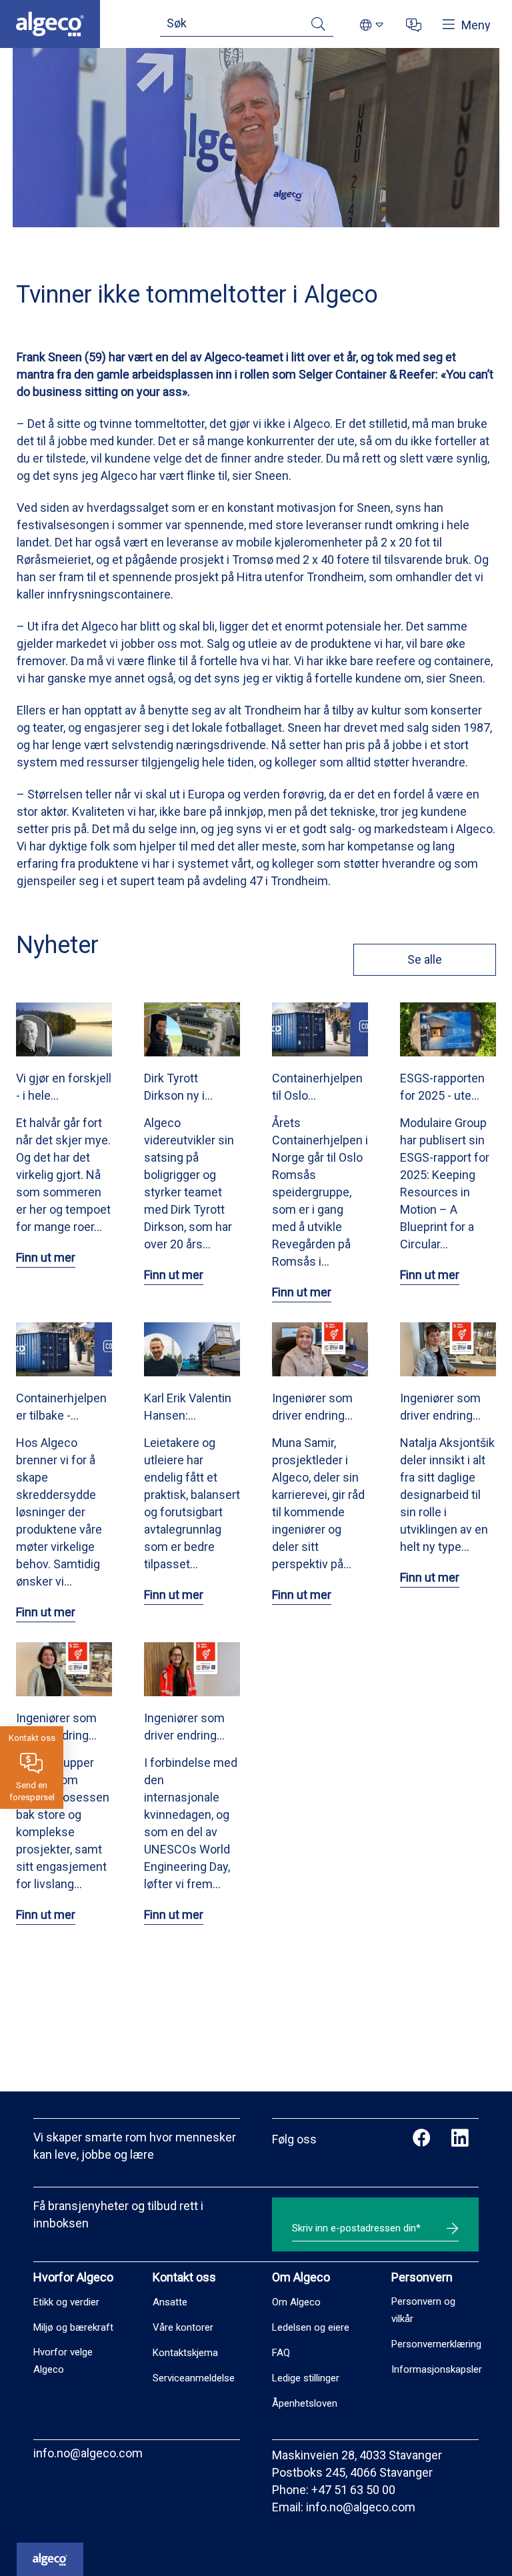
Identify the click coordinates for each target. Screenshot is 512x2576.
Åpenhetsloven (305, 2403)
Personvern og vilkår (423, 2310)
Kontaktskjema (185, 2353)
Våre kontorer (183, 2327)
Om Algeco (296, 2302)
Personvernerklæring (436, 2344)
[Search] (318, 26)
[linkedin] (460, 2139)
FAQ (281, 2353)
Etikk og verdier (66, 2302)
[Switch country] (372, 26)
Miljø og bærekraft (73, 2327)
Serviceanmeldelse (194, 2378)
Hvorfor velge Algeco (63, 2361)
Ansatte (170, 2302)
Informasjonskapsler (437, 2369)
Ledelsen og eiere (311, 2327)
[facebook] (422, 2139)
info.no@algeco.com (88, 2453)
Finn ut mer (46, 1257)
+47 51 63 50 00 (353, 2490)
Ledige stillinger (306, 2378)
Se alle (425, 959)
